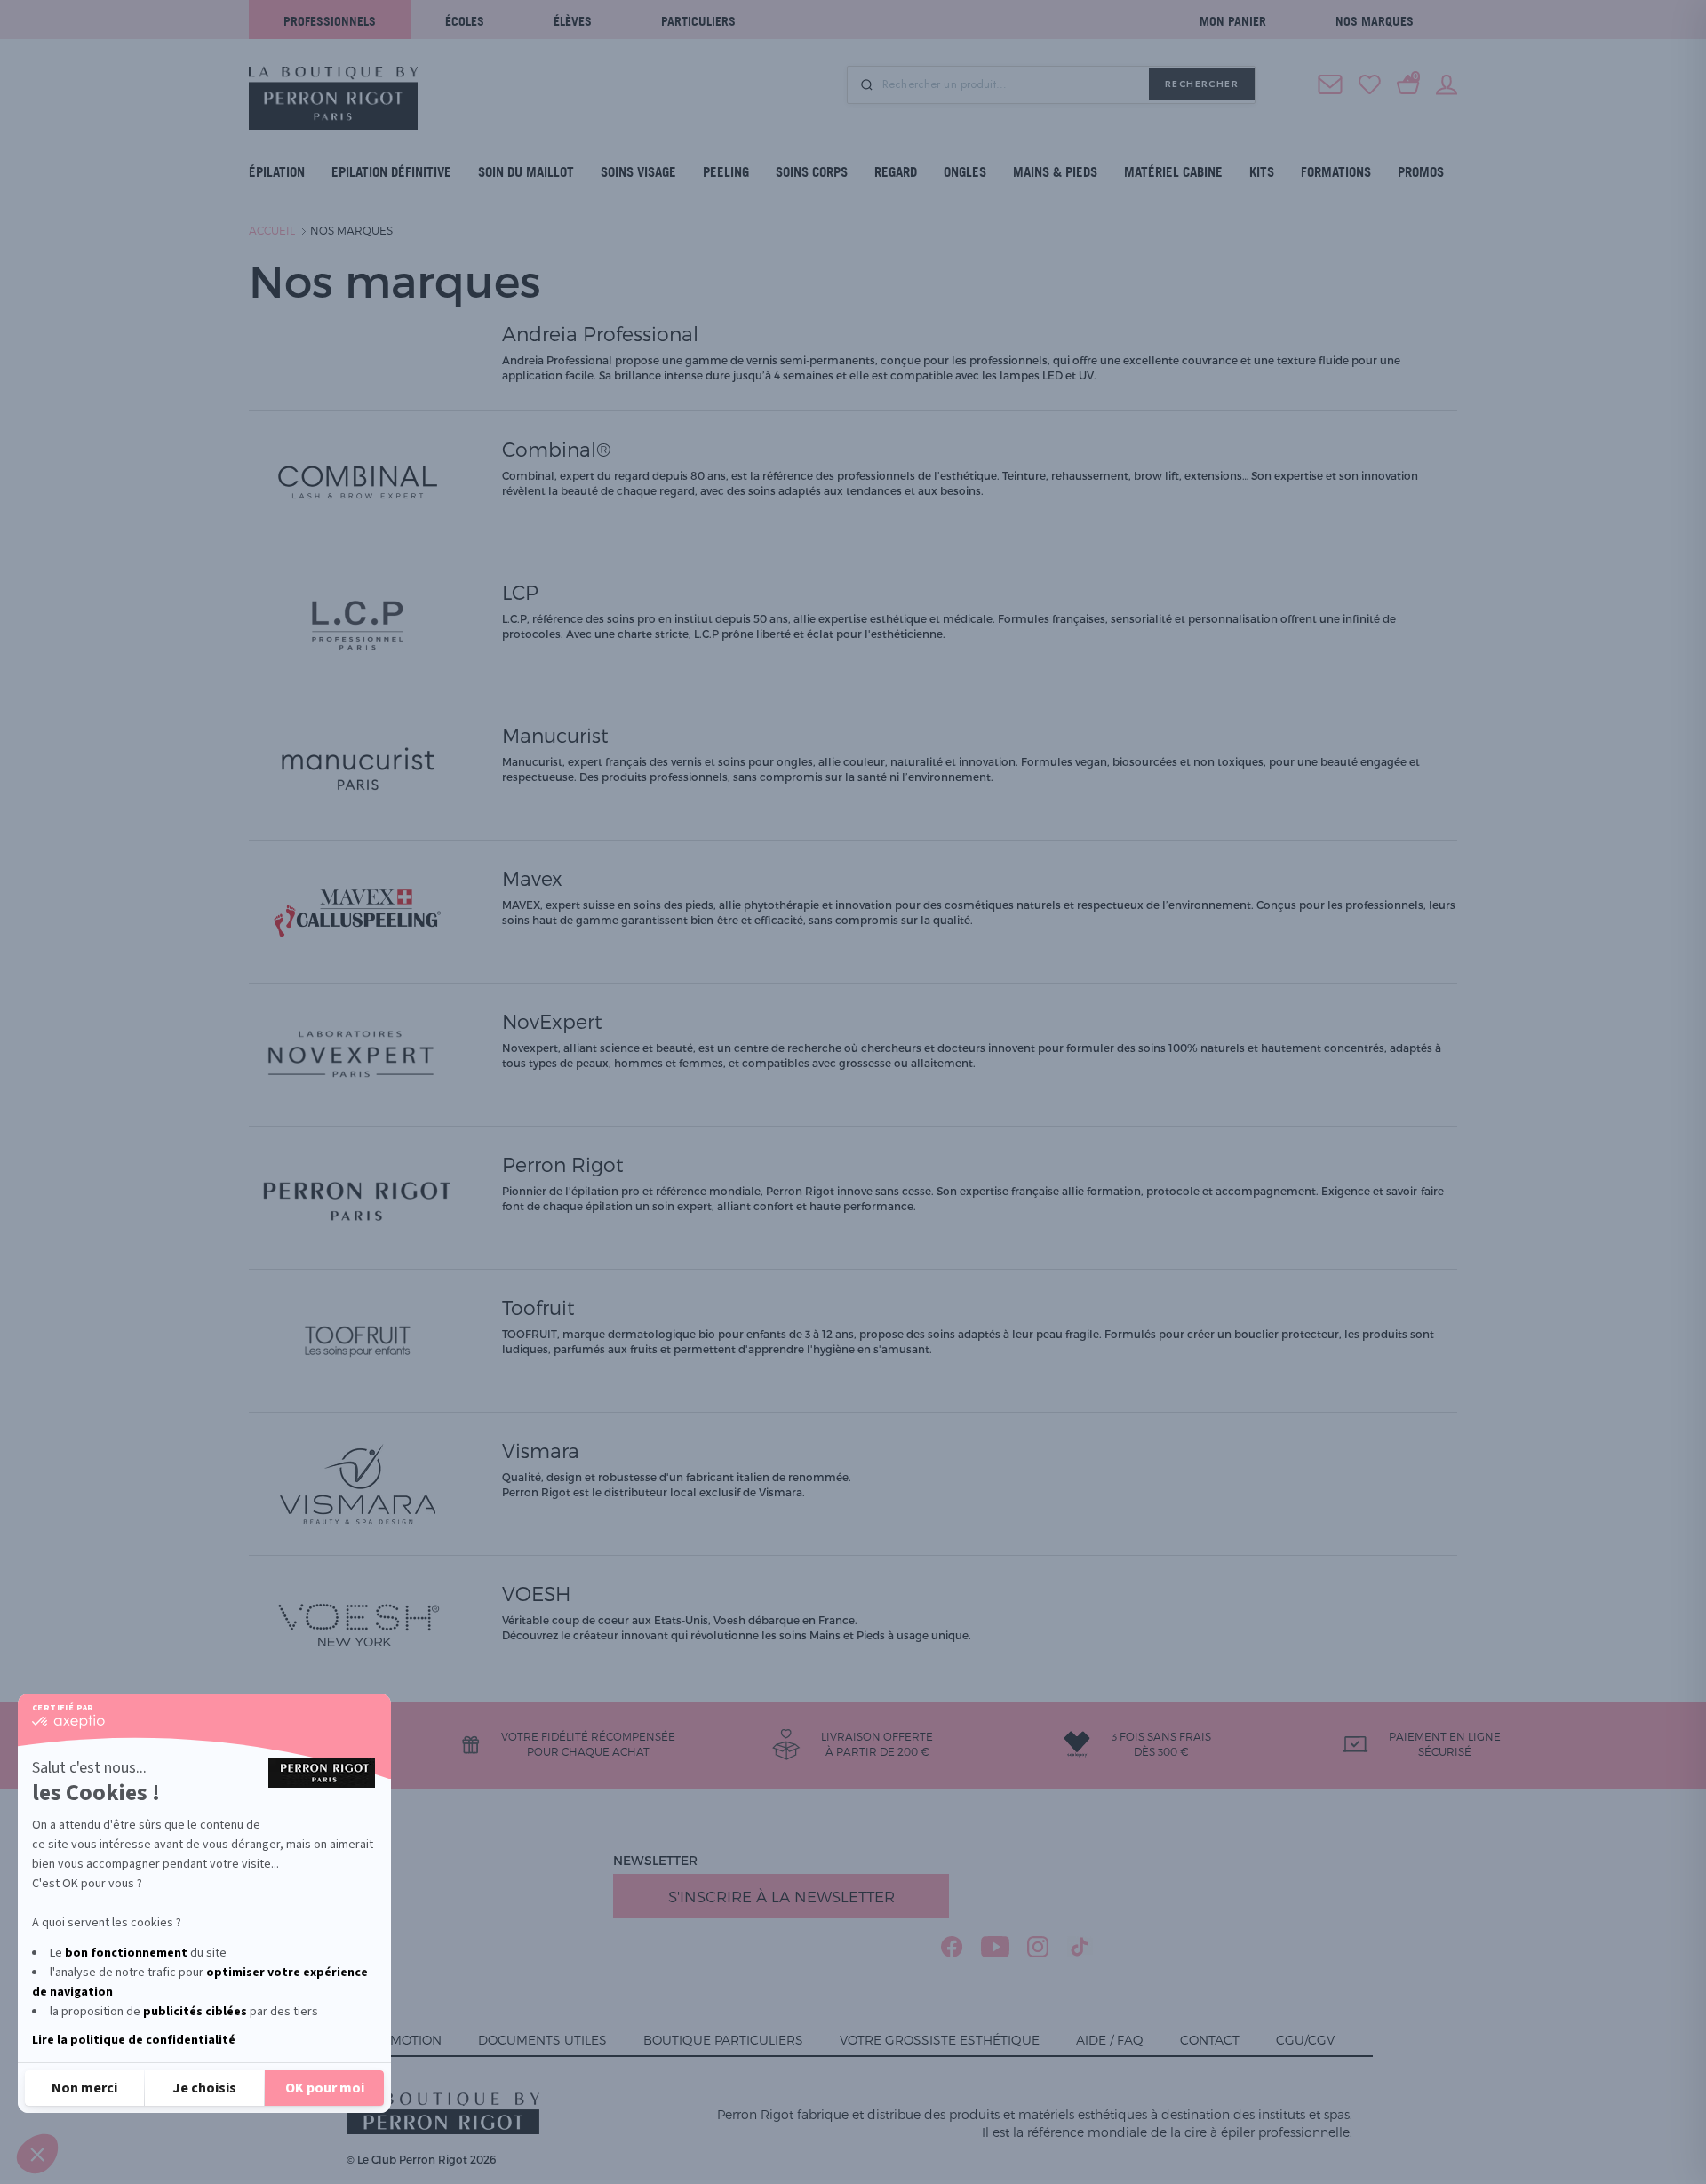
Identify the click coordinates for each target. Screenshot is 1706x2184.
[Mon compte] (1447, 83)
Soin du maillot (526, 172)
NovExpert (552, 1021)
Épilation (277, 172)
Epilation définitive (391, 172)
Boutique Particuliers (723, 2040)
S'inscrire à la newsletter (781, 1896)
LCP (520, 592)
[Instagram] (1038, 1947)
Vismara (541, 1450)
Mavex (532, 878)
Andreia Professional (600, 333)
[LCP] (358, 624)
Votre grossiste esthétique (940, 2040)
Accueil (272, 230)
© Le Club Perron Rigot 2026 (421, 2159)
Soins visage (638, 172)
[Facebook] (952, 1947)
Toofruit (538, 1307)
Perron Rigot (563, 1164)
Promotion (403, 2040)
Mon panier (1233, 21)
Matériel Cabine (1173, 172)
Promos (1421, 172)
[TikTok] (1080, 1947)
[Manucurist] (358, 767)
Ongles (965, 172)
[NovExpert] (358, 1053)
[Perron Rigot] (358, 1196)
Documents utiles (542, 2040)
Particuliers (698, 21)
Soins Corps (812, 172)
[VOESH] (358, 1625)
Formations (1336, 172)
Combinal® (557, 449)
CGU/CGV (1305, 2040)
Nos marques (1375, 21)
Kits (1262, 172)
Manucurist (555, 735)
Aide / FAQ (1110, 2040)
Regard (896, 172)
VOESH (536, 1593)
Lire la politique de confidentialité (134, 2040)
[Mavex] (358, 910)
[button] (37, 2154)
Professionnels (330, 21)
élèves (573, 21)
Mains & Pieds (1055, 172)
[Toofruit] (358, 1339)
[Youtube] (995, 1947)
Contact (1210, 2040)
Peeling (726, 172)
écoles (465, 21)
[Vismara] (358, 1482)
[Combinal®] (358, 481)
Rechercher (1202, 84)
